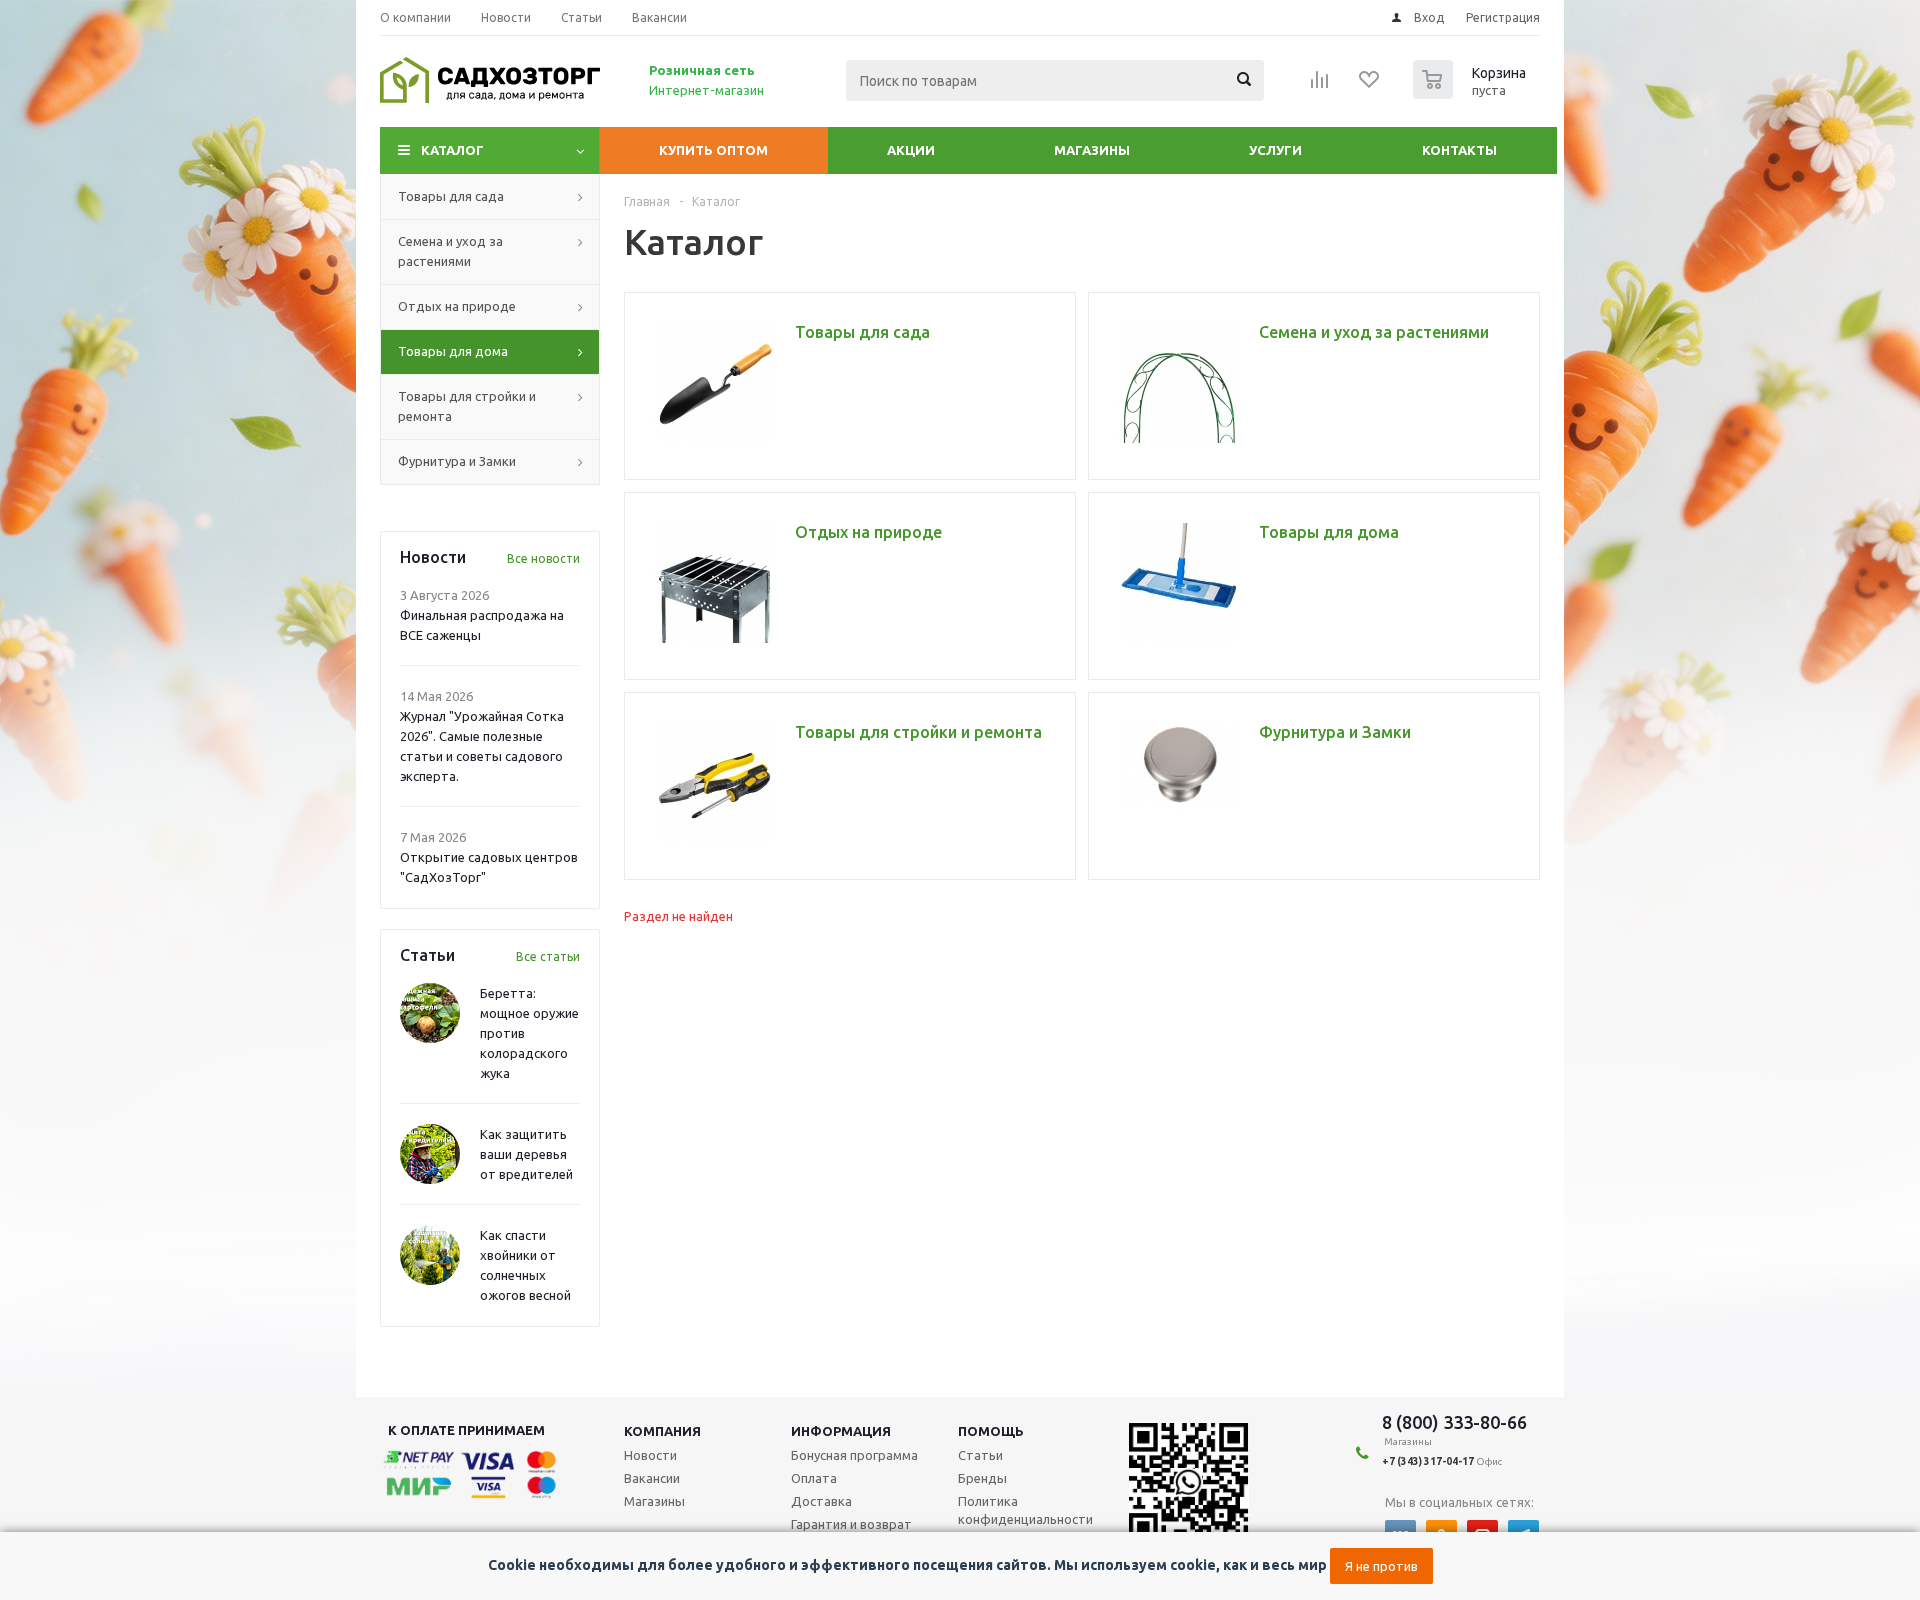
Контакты (1459, 150)
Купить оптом (713, 150)
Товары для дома (453, 351)
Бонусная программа (854, 1455)
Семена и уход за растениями (450, 251)
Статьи (980, 1455)
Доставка (821, 1501)
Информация (841, 1431)
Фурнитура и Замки (457, 461)
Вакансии (652, 1478)
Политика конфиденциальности (1025, 1510)
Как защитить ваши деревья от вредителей (526, 1154)
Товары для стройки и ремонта (467, 406)
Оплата (814, 1478)
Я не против (1381, 1566)
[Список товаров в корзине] (1472, 93)
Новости (650, 1455)
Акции (911, 150)
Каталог (452, 150)
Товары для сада (451, 196)
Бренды (982, 1478)
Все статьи (548, 956)
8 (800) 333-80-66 (1454, 1422)
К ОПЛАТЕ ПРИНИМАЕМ (466, 1430)
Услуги (1275, 150)
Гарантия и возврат (851, 1524)
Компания (662, 1431)
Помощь (991, 1431)
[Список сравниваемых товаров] (1320, 86)
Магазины (1092, 150)
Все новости (543, 558)
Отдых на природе (457, 306)
